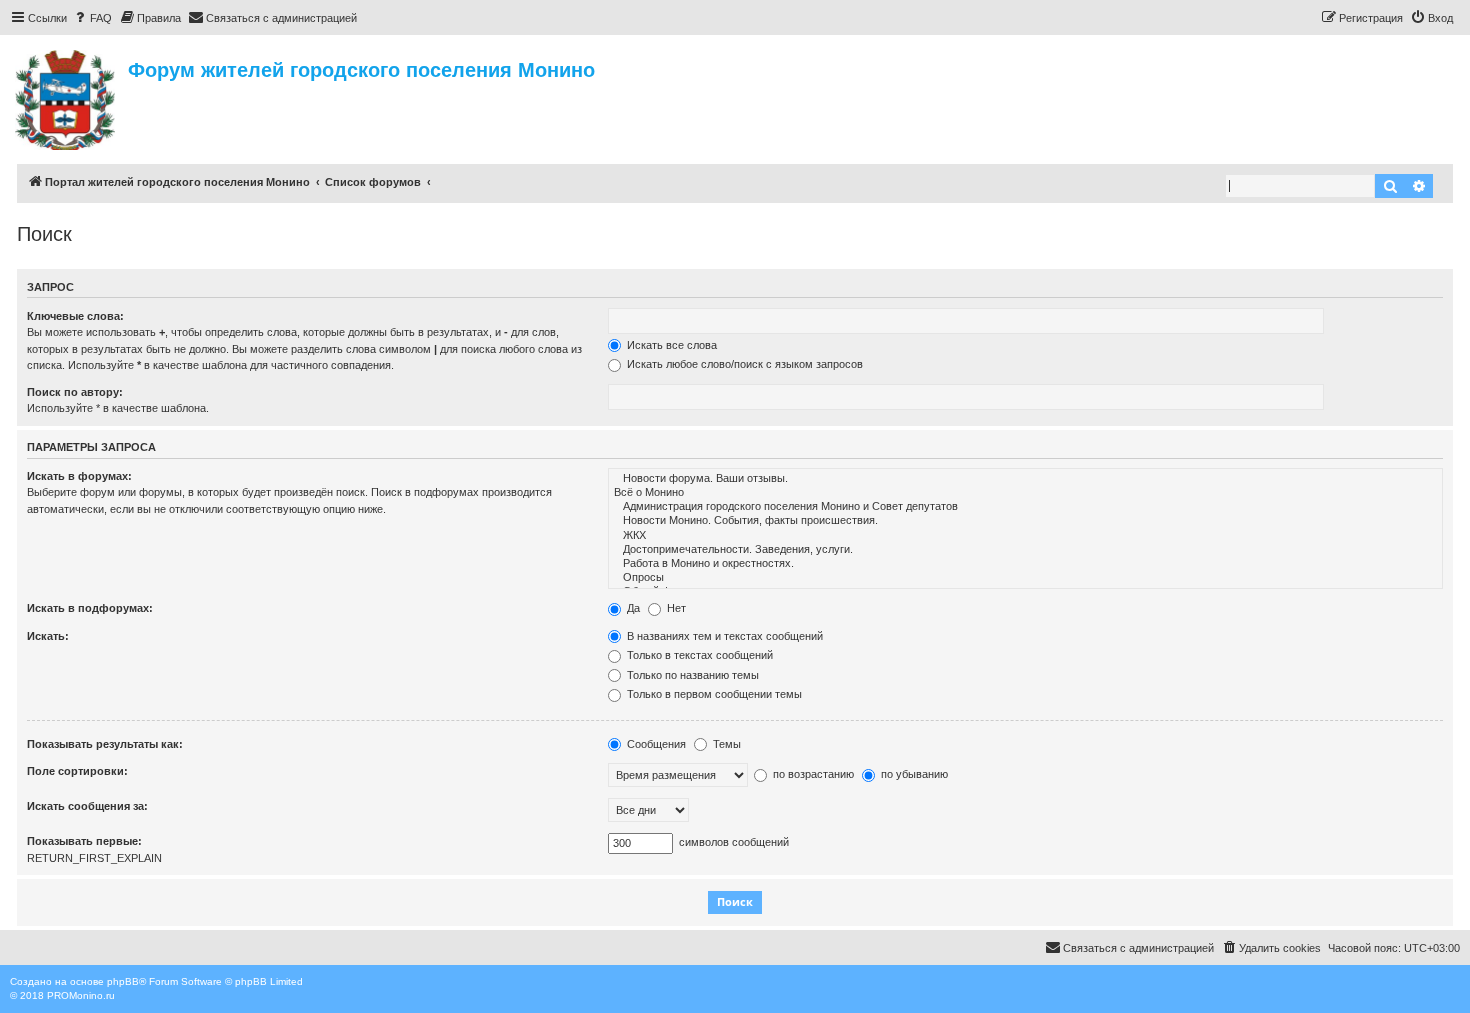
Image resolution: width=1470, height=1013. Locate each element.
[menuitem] (92, 18)
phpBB (123, 981)
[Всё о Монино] (1025, 493)
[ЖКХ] (1025, 536)
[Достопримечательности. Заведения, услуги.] (1025, 550)
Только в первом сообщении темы (713, 694)
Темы (725, 744)
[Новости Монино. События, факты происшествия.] (1025, 521)
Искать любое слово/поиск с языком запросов (743, 364)
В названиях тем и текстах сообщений (723, 636)
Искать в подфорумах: (90, 608)
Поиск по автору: (75, 392)
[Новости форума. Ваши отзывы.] (1025, 479)
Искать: (48, 636)
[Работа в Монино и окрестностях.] (1025, 564)
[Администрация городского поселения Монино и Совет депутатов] (1025, 507)
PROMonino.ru (81, 995)
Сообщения (655, 744)
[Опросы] (1025, 578)
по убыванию (913, 774)
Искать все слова (670, 345)
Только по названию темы (691, 675)
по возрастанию (812, 774)
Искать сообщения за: (87, 806)
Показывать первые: (84, 841)
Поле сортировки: (77, 771)
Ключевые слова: (75, 316)
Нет (675, 608)
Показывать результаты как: (105, 744)
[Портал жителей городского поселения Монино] (66, 97)
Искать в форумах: (79, 476)
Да (632, 608)
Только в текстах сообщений (698, 655)
